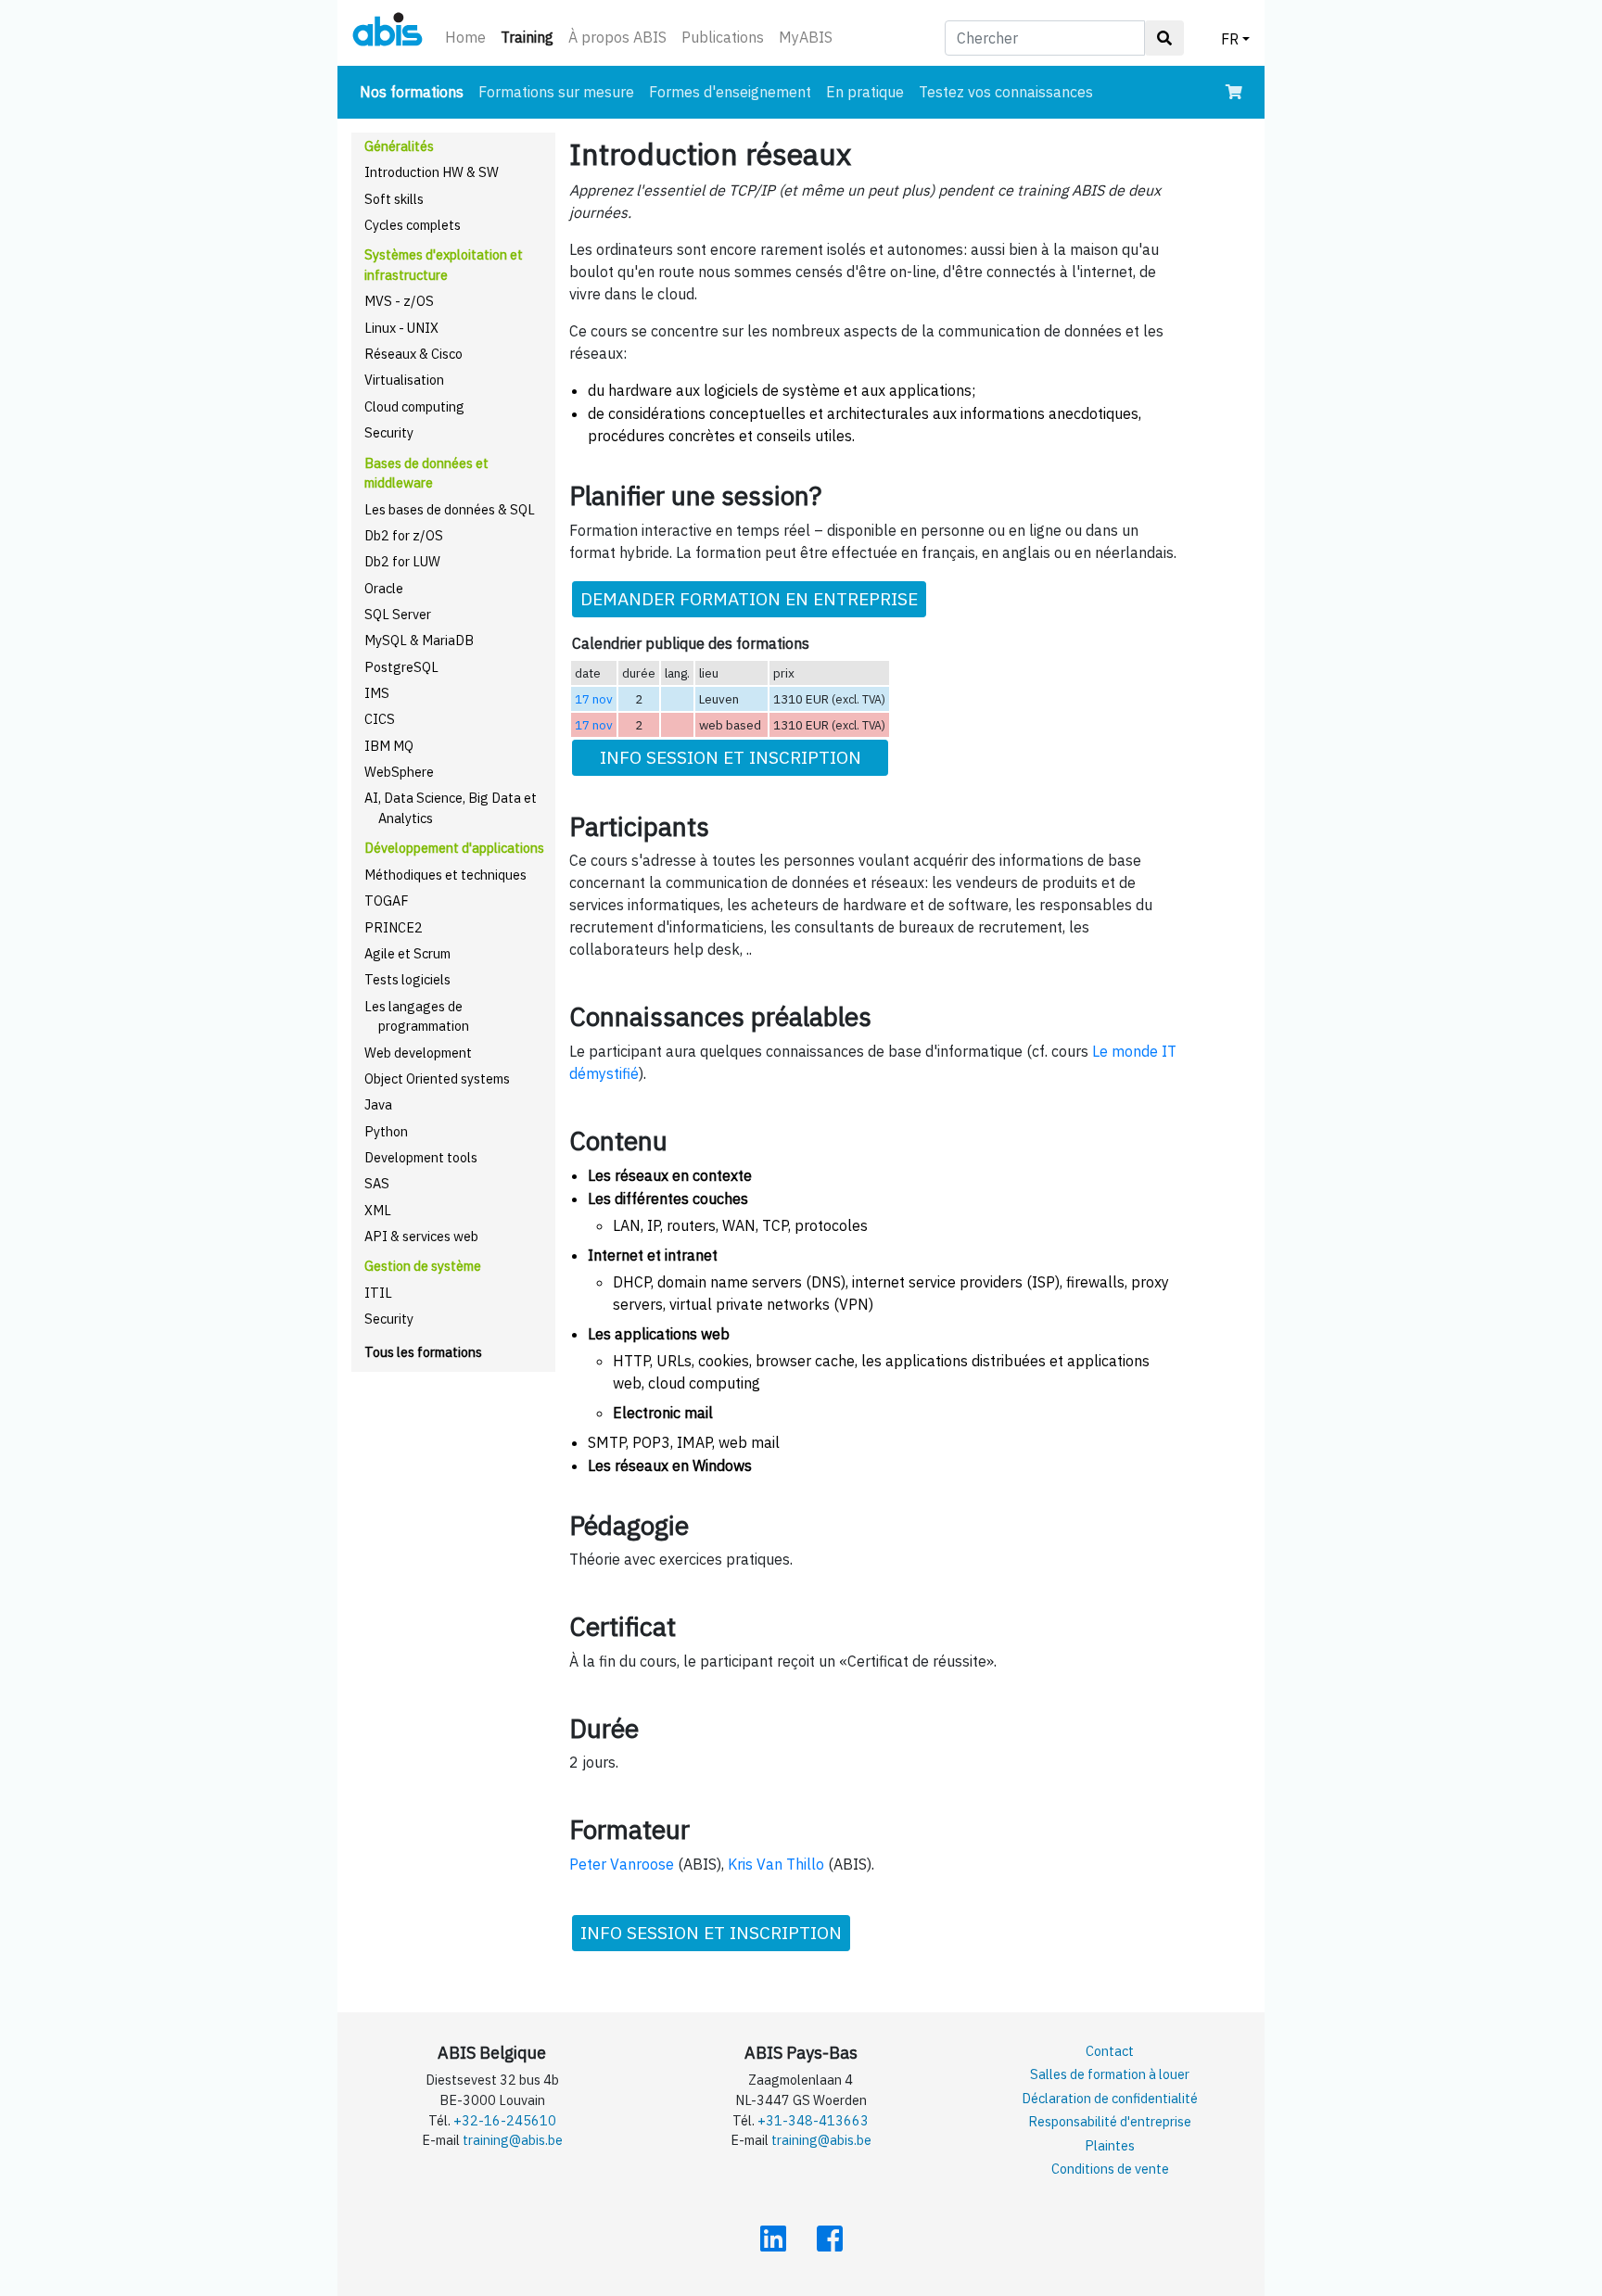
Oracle (384, 588)
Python (386, 1131)
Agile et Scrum (407, 953)
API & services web (421, 1236)
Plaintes (1110, 2145)
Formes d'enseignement (730, 92)
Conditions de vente (1110, 2169)
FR (1230, 39)
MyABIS (806, 37)
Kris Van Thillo (776, 1864)
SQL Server (398, 614)
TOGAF (387, 901)
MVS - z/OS (399, 301)
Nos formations (415, 91)
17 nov (594, 699)
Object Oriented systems (437, 1078)
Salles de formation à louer (1110, 2074)
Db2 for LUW (402, 561)
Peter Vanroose (622, 1864)
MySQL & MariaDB (419, 640)
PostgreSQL (401, 667)
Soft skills (394, 199)
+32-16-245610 (505, 2120)
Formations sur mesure (556, 92)
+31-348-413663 (813, 2120)
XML (378, 1210)
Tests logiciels (407, 979)
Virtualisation (404, 380)
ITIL (378, 1293)
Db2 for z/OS (404, 535)
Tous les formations (423, 1352)
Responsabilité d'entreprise (1110, 2121)
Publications (723, 37)
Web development (418, 1053)
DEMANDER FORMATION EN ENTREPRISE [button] (749, 598)
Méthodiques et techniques (445, 875)
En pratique (865, 92)
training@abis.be (513, 2140)
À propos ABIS (617, 37)
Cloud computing (414, 406)
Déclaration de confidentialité (1110, 2098)
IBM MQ (389, 746)
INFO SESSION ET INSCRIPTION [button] (731, 757)
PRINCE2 (394, 927)
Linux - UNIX (401, 328)
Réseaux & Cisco (413, 354)
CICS (380, 719)
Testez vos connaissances (1006, 92)
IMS (377, 693)
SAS (377, 1183)
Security (389, 432)
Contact (1110, 2051)
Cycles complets (413, 225)
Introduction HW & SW (432, 172)
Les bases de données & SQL (450, 509)
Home (465, 37)
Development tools (421, 1157)
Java (378, 1104)
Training (531, 37)
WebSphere (399, 772)
